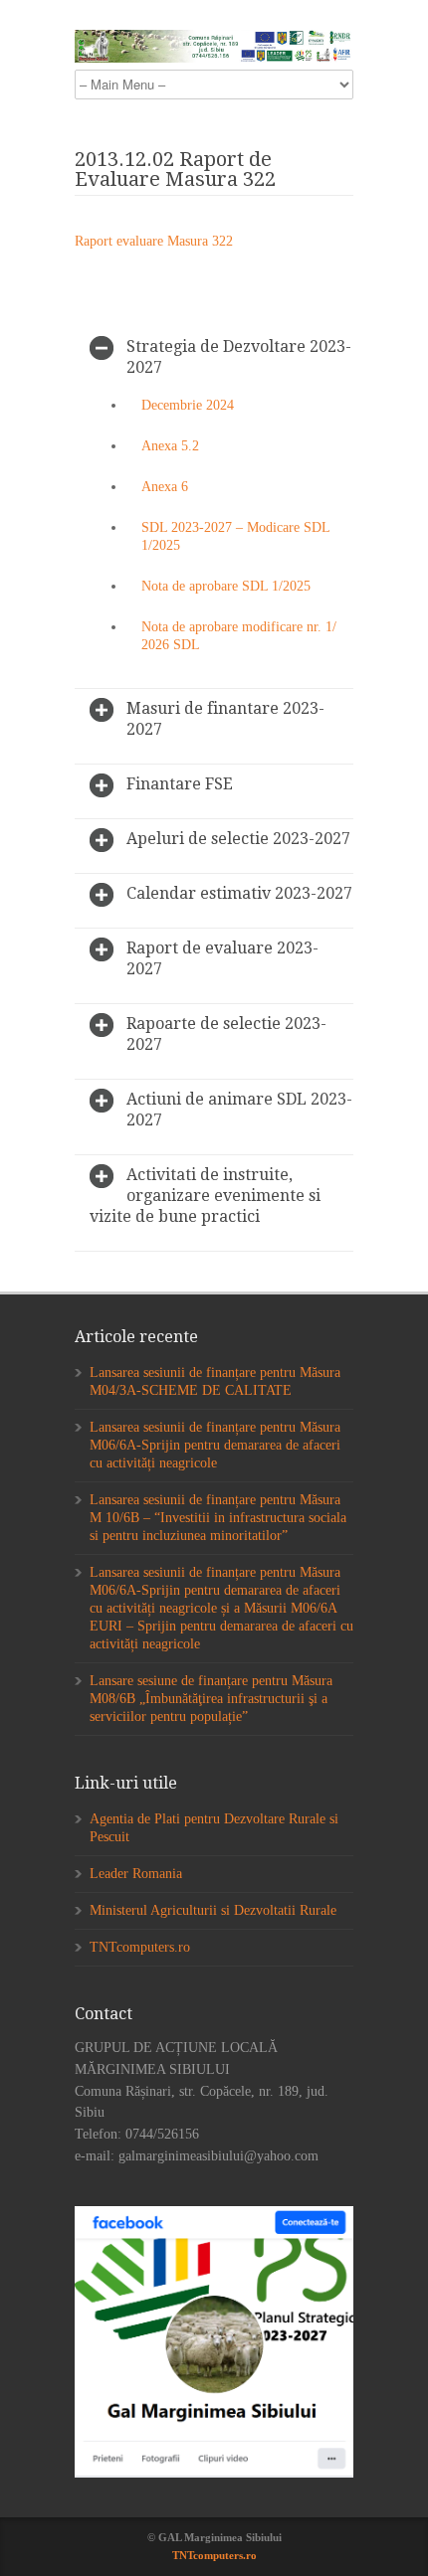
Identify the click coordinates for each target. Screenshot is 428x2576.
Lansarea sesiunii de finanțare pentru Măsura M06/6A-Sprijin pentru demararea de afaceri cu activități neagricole (215, 1445)
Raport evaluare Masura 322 (154, 241)
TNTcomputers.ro (140, 1947)
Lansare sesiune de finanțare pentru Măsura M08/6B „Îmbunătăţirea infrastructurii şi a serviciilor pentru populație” (211, 1699)
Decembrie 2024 (188, 405)
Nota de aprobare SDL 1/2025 (226, 586)
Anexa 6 (165, 487)
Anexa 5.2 (170, 446)
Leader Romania (136, 1874)
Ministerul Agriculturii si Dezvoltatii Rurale (213, 1910)
